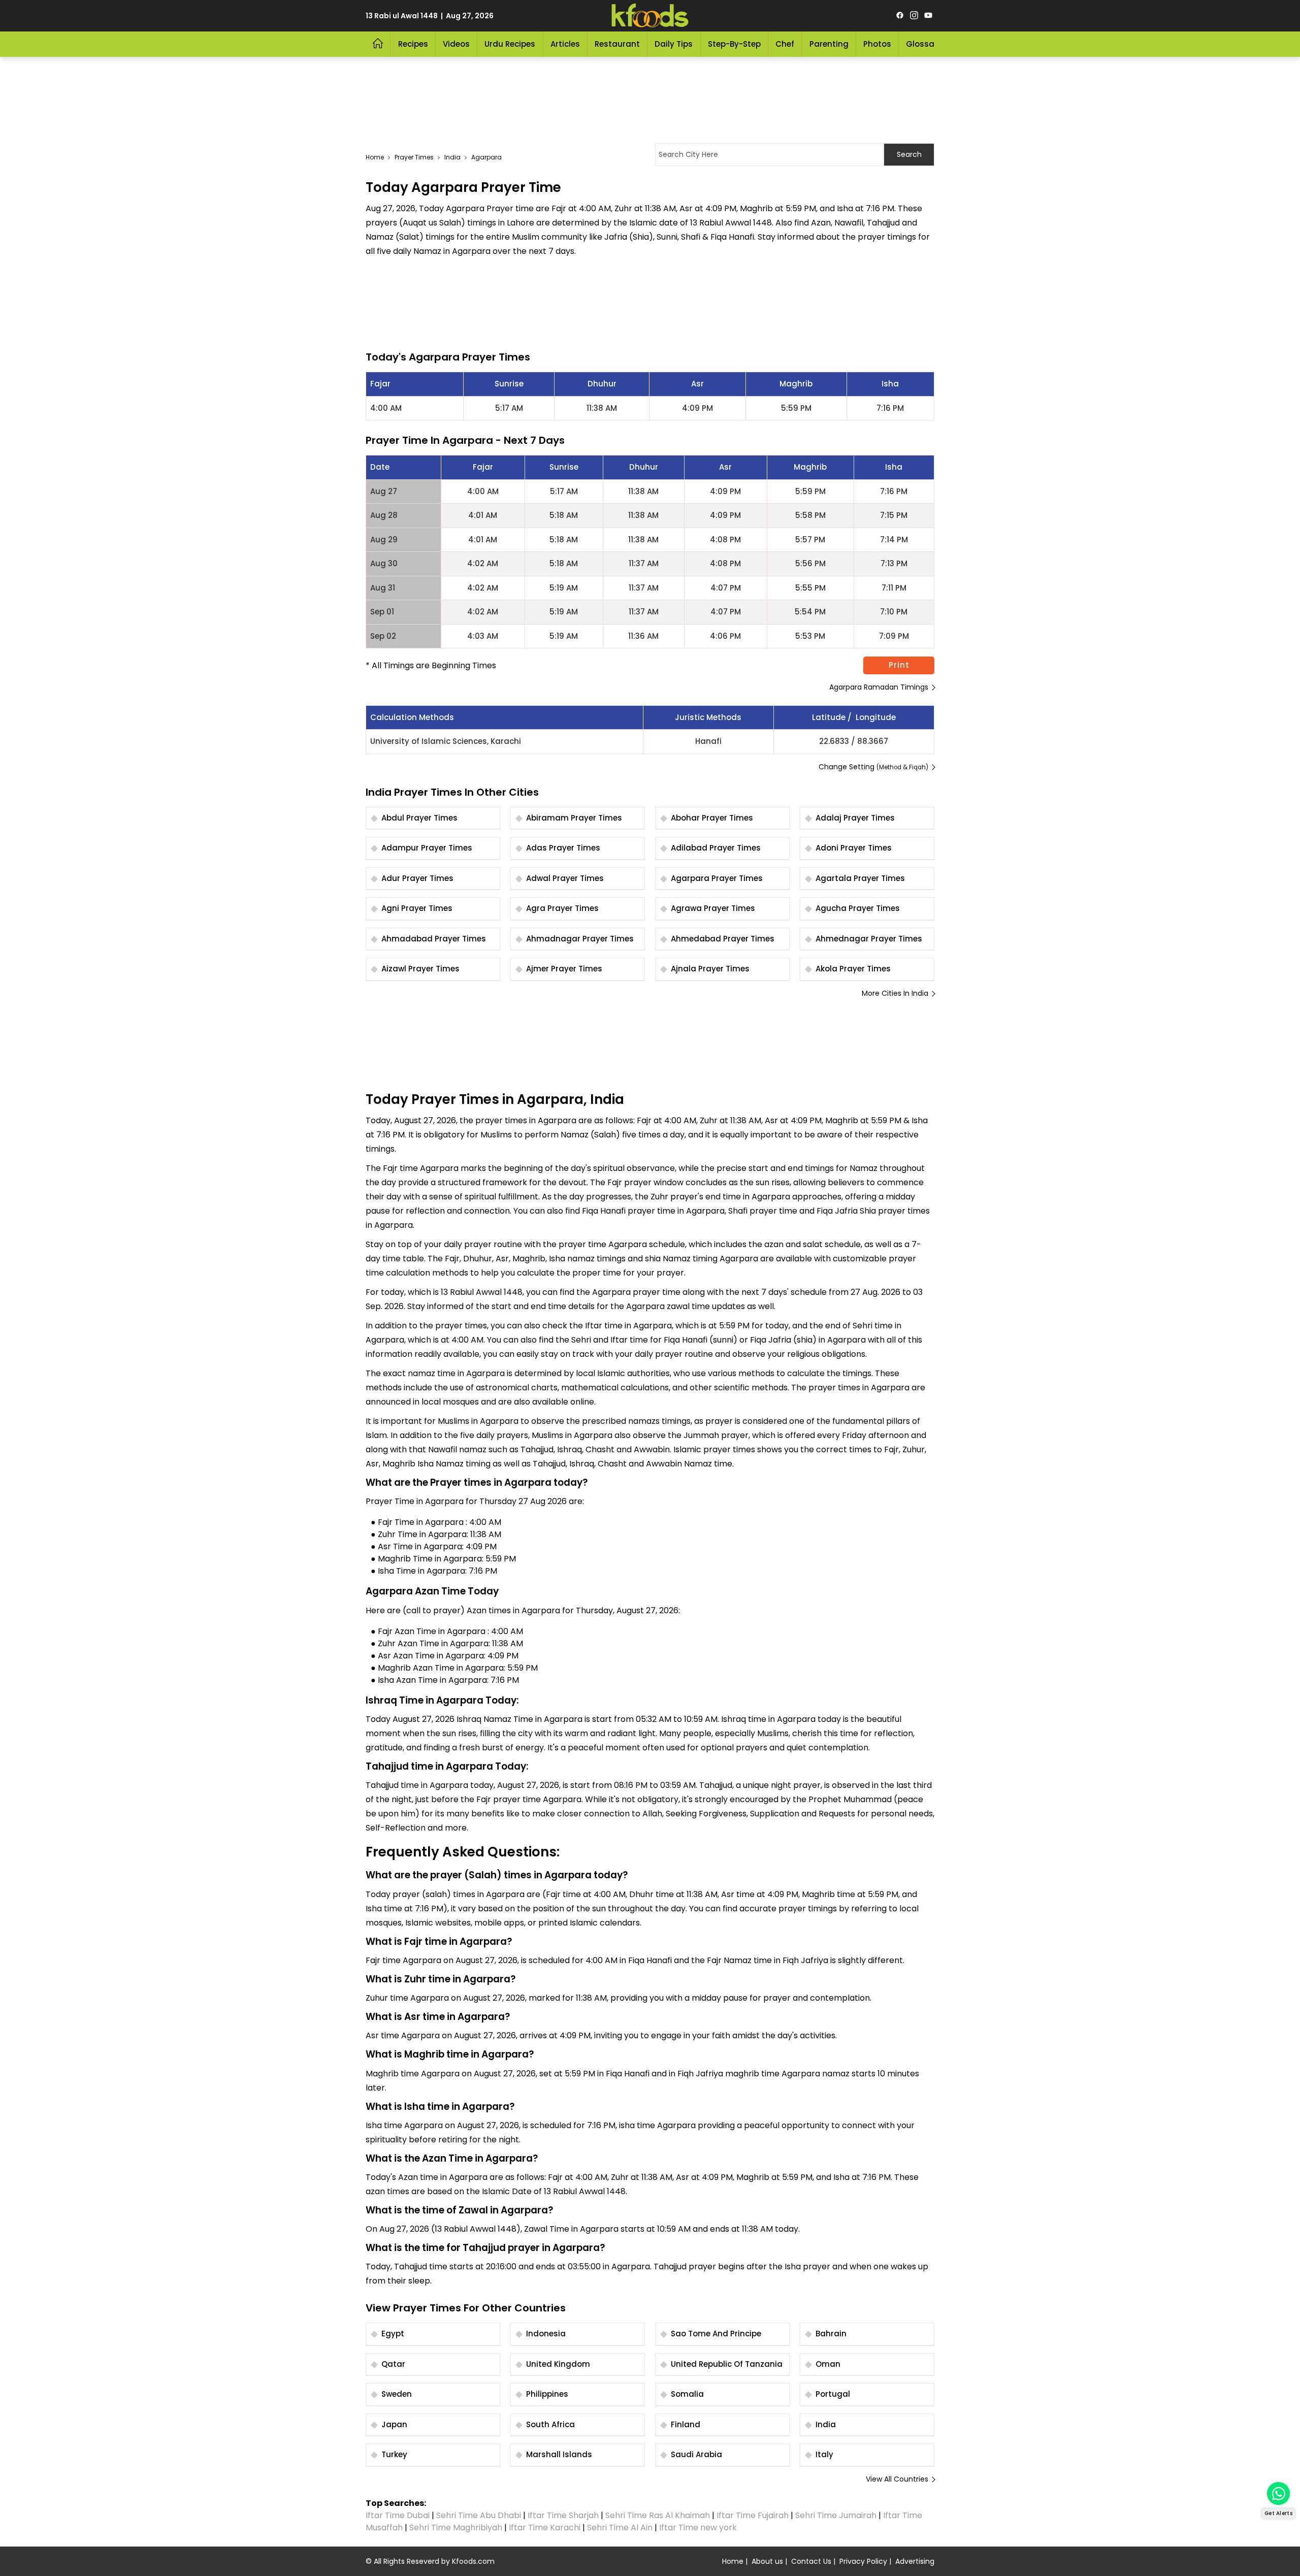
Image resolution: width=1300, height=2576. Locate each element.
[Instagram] (914, 16)
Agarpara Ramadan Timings (879, 687)
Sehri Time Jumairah (836, 2515)
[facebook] (900, 16)
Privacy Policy (863, 2561)
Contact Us (811, 2561)
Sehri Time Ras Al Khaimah (658, 2515)
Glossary (924, 44)
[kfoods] (650, 16)
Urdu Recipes (510, 44)
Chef (785, 44)
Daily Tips (674, 44)
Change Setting (873, 767)
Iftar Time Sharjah (563, 2515)
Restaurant (617, 44)
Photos (877, 44)
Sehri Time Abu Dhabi (479, 2515)
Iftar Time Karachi (545, 2528)
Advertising (915, 2561)
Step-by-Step (734, 44)
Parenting (829, 44)
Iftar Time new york (699, 2528)
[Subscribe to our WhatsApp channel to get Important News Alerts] (1278, 2493)
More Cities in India (895, 993)
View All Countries (897, 2479)
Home (375, 157)
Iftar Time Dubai (398, 2515)
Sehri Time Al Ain (620, 2528)
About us (767, 2561)
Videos (456, 44)
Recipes (413, 44)
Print (899, 665)
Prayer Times (414, 157)
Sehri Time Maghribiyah (456, 2528)
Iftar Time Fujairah (753, 2515)
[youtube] (928, 16)
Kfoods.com (473, 2561)
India (452, 157)
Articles (565, 44)
